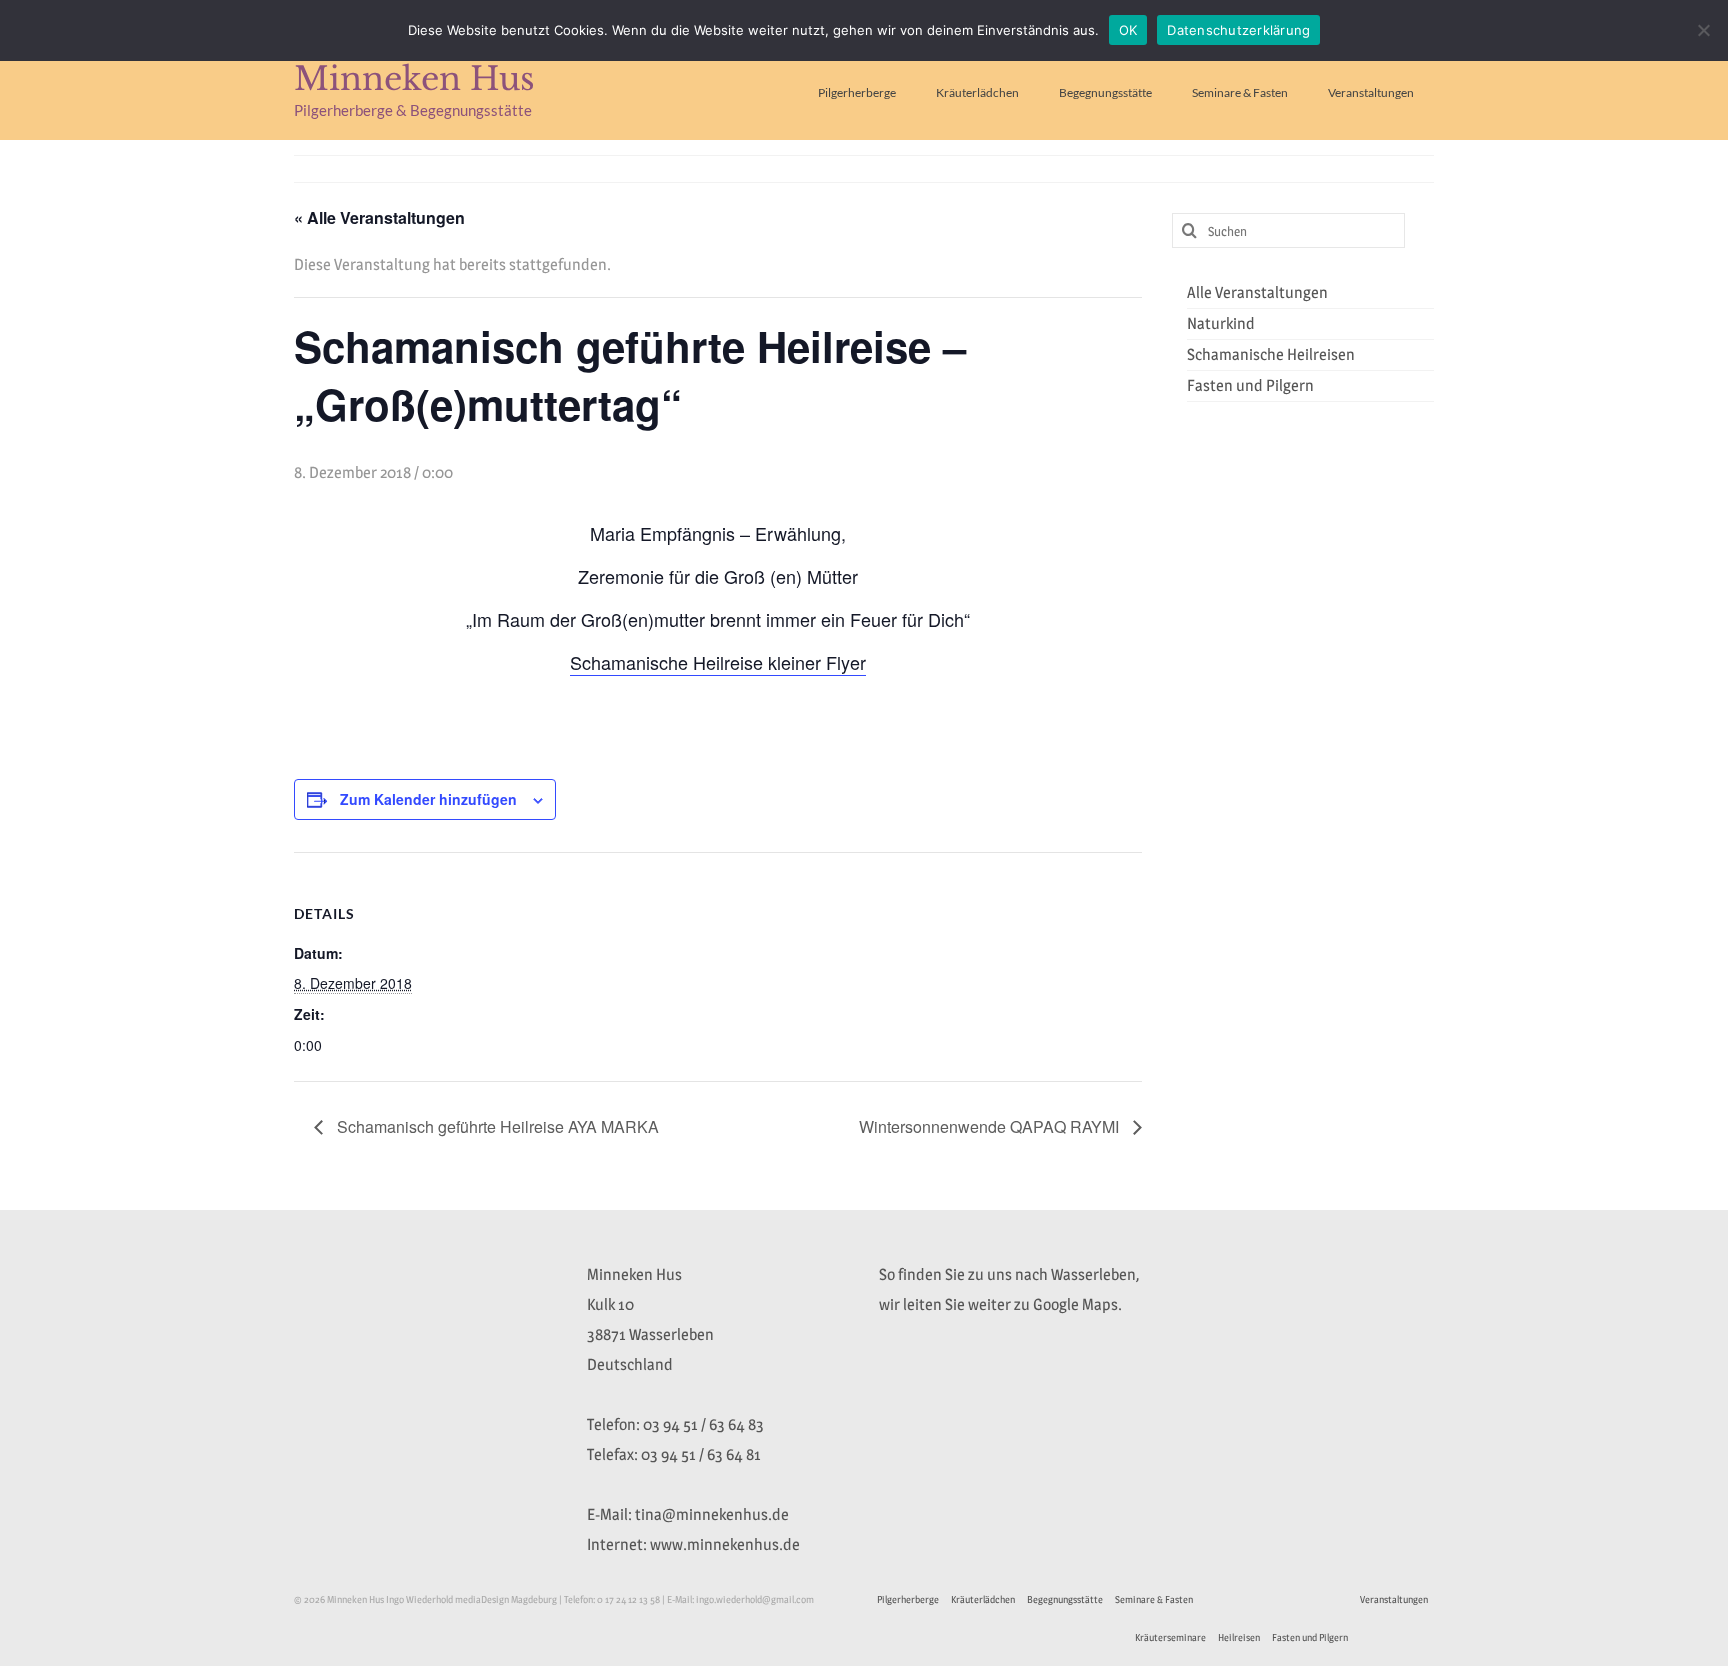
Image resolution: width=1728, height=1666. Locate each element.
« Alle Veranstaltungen (379, 217)
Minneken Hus (414, 79)
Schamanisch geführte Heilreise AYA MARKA (496, 1126)
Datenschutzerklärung (1238, 30)
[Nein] (1703, 30)
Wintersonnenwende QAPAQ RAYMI (991, 1126)
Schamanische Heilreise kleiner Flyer (718, 662)
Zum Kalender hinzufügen (428, 799)
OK (1128, 30)
